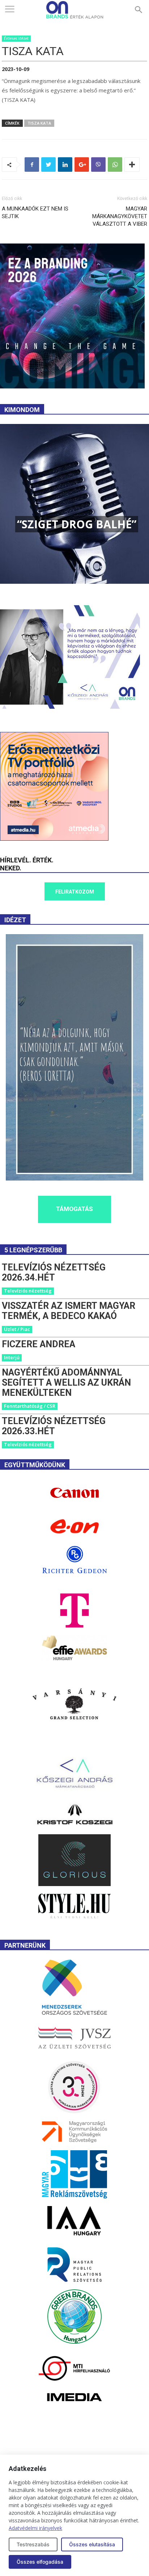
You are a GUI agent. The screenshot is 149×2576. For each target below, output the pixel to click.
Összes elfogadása (40, 2562)
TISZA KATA (39, 123)
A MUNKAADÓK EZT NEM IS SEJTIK (35, 213)
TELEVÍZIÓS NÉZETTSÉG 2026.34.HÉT (54, 1272)
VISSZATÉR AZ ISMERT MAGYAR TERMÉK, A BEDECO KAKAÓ (69, 1311)
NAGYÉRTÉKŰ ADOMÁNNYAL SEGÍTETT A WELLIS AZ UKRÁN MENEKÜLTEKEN (66, 1383)
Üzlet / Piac (17, 1329)
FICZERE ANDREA (39, 1344)
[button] (139, 10)
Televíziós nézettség (28, 1291)
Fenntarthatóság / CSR (30, 1406)
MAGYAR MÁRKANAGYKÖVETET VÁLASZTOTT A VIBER (120, 216)
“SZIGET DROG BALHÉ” (77, 524)
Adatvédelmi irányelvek (35, 2528)
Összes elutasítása (92, 2544)
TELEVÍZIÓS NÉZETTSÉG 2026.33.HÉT (54, 1426)
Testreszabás (33, 2544)
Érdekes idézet (16, 38)
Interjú (12, 1357)
